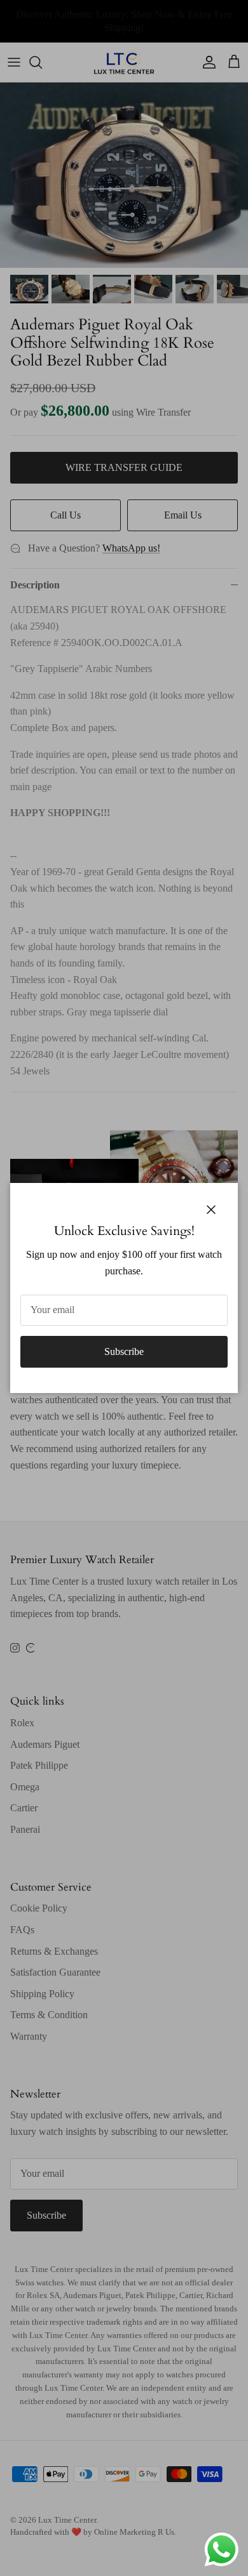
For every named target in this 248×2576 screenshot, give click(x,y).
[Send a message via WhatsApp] (222, 2550)
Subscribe (124, 1351)
